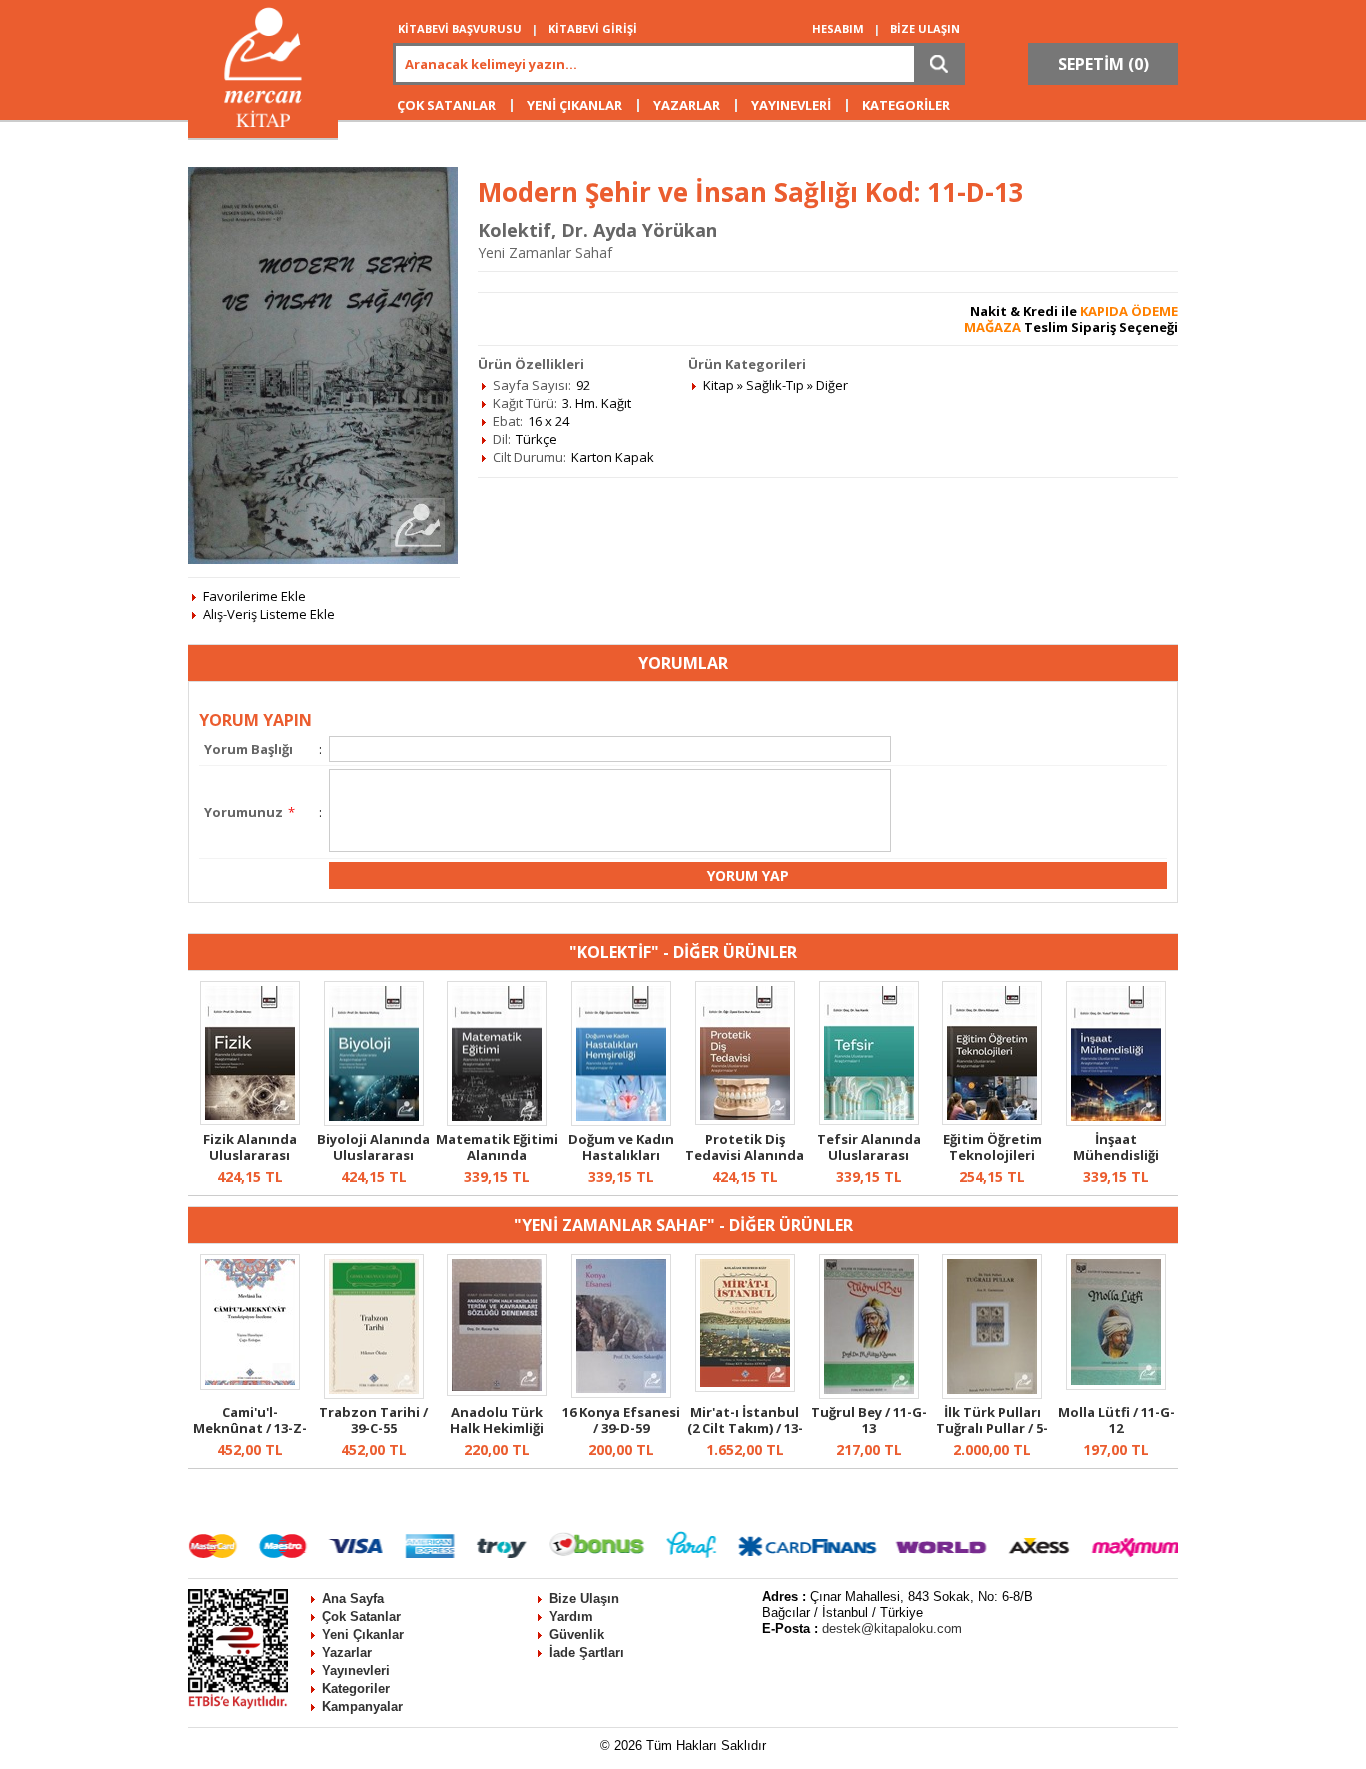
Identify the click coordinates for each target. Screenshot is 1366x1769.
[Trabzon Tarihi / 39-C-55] (374, 1394)
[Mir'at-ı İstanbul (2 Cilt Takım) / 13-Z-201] (745, 1387)
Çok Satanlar (361, 1616)
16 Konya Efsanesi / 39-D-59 (621, 1420)
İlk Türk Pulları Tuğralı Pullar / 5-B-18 (992, 1428)
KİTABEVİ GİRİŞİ (592, 28)
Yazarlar (347, 1652)
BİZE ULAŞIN (925, 28)
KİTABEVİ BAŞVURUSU (460, 28)
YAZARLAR (686, 105)
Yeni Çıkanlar (363, 1634)
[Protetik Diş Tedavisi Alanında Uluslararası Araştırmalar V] (745, 1120)
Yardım (571, 1616)
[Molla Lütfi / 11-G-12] (1116, 1385)
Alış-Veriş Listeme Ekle (269, 614)
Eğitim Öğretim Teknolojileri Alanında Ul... (992, 1155)
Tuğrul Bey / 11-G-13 (869, 1420)
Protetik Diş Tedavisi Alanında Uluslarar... (744, 1155)
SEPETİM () (1103, 64)
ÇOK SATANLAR (446, 105)
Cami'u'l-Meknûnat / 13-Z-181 (250, 1428)
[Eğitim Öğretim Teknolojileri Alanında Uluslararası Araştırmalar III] (992, 1120)
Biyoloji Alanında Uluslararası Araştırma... (373, 1155)
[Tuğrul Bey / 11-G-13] (869, 1394)
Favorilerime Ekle (254, 596)
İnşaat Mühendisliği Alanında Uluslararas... (1116, 1163)
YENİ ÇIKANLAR (574, 105)
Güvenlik (576, 1634)
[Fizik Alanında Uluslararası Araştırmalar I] (250, 1120)
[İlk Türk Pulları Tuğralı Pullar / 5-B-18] (992, 1394)
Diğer (832, 385)
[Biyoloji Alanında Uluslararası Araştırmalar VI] (374, 1121)
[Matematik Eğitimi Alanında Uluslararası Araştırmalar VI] (497, 1121)
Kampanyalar (362, 1706)
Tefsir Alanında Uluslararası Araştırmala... (869, 1155)
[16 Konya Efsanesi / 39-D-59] (621, 1393)
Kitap (718, 385)
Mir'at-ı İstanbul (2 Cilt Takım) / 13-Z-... (745, 1428)
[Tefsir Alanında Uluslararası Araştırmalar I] (869, 1120)
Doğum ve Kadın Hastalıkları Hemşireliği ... (621, 1155)
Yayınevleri (356, 1670)
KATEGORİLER (906, 105)
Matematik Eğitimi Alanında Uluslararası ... (497, 1155)
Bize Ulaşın (584, 1598)
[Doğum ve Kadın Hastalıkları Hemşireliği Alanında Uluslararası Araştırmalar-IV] (621, 1121)
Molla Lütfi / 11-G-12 (1116, 1420)
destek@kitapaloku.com (892, 1628)
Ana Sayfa (353, 1598)
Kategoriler (356, 1688)
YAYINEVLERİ (791, 105)
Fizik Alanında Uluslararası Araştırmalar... (250, 1155)
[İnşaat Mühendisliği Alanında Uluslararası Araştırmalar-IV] (1116, 1121)
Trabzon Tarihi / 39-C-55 (373, 1420)
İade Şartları (586, 1652)
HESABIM (838, 28)
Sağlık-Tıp (775, 385)
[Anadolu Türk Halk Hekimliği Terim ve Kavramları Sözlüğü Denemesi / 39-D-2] (497, 1391)
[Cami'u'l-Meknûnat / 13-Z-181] (250, 1385)
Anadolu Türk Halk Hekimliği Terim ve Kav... (497, 1428)
